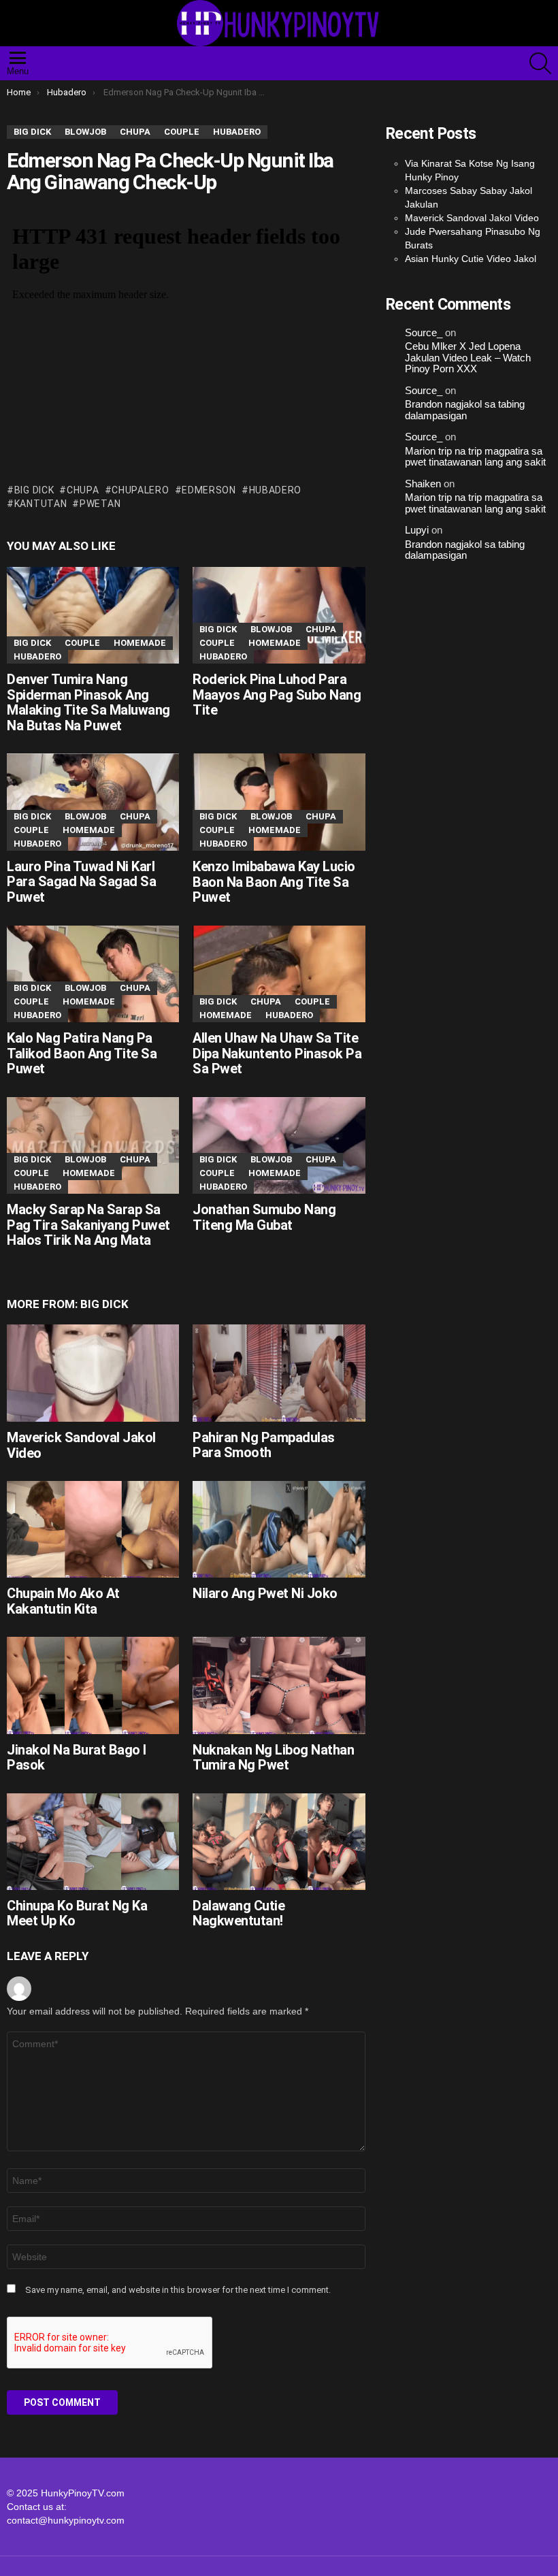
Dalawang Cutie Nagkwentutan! (239, 1913)
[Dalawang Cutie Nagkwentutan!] (279, 1842)
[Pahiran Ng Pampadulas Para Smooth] (279, 1373)
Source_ (424, 333)
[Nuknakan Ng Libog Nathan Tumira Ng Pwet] (279, 1685)
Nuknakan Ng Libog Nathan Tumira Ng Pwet (273, 1758)
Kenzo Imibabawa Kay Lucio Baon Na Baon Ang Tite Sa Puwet (274, 882)
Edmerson (209, 490)
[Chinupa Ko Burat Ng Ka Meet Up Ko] (93, 1842)
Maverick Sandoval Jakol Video (81, 1445)
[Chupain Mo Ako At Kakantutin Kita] (93, 1529)
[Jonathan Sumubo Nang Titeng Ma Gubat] (279, 1145)
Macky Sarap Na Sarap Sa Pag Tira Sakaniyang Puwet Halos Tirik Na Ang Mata (88, 1225)
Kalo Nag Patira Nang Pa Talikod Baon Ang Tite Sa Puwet (82, 1053)
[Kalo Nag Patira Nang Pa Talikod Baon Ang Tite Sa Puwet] (93, 974)
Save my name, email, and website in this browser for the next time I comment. (178, 2290)
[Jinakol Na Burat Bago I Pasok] (93, 1685)
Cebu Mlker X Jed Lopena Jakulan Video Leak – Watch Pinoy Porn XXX (468, 358)
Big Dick (34, 490)
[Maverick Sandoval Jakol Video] (93, 1373)
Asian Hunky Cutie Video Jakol (471, 259)
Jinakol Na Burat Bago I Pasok (77, 1758)
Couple (82, 643)
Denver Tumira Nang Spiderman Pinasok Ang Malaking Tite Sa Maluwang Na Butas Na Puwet (88, 702)
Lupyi (417, 530)
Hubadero (37, 656)
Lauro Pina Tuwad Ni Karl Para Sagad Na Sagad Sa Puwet (81, 882)
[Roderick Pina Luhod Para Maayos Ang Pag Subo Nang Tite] (279, 616)
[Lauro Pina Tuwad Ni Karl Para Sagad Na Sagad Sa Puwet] (93, 802)
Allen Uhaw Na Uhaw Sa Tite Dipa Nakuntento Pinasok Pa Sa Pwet (277, 1053)
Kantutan (40, 504)
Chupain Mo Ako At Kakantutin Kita (63, 1601)
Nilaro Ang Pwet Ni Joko (265, 1593)
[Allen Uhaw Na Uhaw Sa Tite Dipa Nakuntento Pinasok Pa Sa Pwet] (279, 974)
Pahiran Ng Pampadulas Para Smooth (264, 1445)
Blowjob (271, 629)
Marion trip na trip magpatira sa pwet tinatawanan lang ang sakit (475, 457)
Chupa (83, 490)
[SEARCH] (540, 63)
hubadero (275, 490)
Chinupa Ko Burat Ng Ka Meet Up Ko (77, 1913)
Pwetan (100, 504)
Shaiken (423, 484)
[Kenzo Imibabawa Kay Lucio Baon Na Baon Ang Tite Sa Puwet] (279, 802)
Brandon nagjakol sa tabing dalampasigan (465, 410)
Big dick (32, 643)
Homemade (140, 643)
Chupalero (140, 490)
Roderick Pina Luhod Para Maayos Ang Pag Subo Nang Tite (277, 695)
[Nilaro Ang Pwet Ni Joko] (279, 1529)
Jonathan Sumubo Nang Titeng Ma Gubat (264, 1217)
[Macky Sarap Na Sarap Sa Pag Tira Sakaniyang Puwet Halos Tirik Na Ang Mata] (93, 1146)
